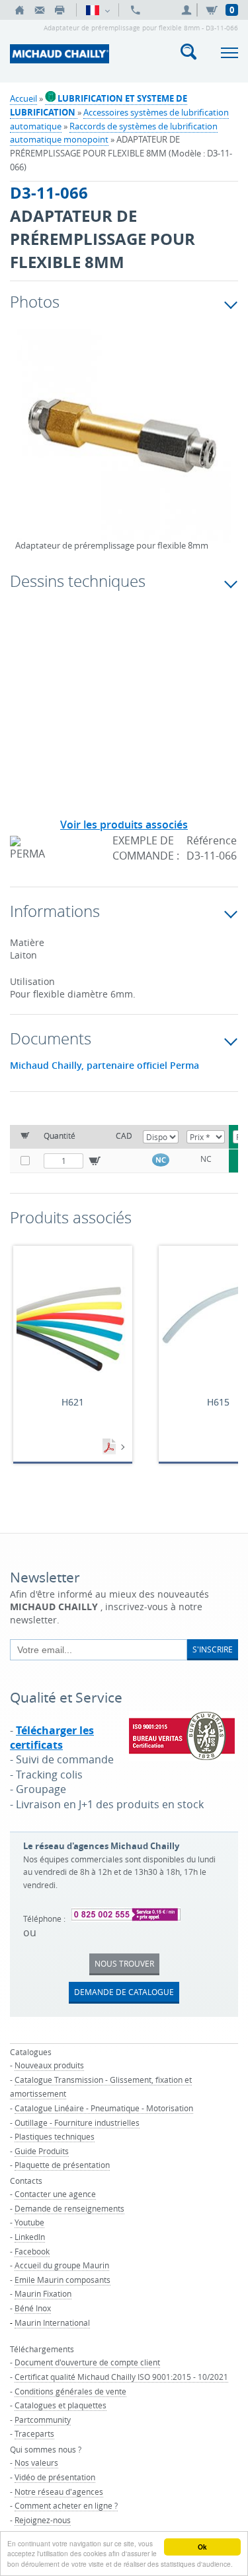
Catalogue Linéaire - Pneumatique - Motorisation (104, 2108)
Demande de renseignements (69, 2208)
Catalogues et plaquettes (61, 2405)
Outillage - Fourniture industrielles (77, 2122)
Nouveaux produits (49, 2065)
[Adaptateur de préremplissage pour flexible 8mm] (124, 445)
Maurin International (52, 2322)
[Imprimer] (60, 10)
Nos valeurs (36, 2462)
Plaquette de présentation (62, 2165)
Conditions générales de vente (70, 2391)
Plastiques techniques (55, 2136)
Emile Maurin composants (62, 2280)
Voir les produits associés (124, 825)
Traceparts (34, 2433)
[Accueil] (20, 10)
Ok (202, 2547)
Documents (110, 1447)
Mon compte (188, 10)
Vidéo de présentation (55, 2477)
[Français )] (98, 10)
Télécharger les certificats (52, 1738)
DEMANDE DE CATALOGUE (124, 1992)
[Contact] (40, 10)
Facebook (32, 2251)
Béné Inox (33, 2308)
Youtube (29, 2222)
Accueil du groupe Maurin (62, 2265)
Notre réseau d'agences (59, 2491)
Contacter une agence (55, 2194)
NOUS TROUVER (124, 1963)
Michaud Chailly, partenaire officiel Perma (104, 1066)
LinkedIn (30, 2237)
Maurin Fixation (43, 2293)
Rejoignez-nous (43, 2520)
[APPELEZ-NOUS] (136, 10)
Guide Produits (42, 2151)
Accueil (23, 98)
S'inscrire (213, 1649)
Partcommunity (43, 2420)
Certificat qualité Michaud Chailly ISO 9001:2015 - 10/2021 (121, 2377)
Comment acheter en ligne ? (66, 2505)
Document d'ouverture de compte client (87, 2362)
